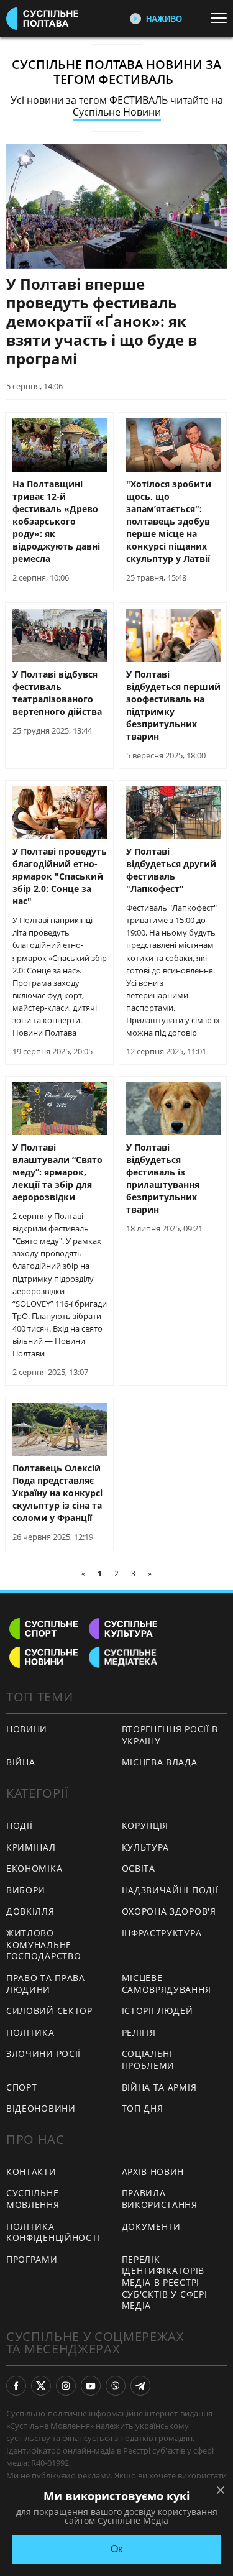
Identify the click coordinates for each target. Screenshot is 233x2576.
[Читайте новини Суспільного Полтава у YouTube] (91, 2386)
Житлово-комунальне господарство (43, 1944)
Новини (27, 1729)
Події (20, 1825)
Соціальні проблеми (148, 2059)
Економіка (34, 1868)
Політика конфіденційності (53, 2232)
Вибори (26, 1890)
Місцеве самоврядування (167, 1984)
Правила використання (160, 2199)
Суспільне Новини (117, 112)
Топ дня (143, 2108)
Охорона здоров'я (169, 1911)
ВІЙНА (21, 1762)
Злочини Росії (43, 2054)
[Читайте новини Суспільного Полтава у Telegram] (140, 2386)
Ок (116, 2549)
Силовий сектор (49, 2011)
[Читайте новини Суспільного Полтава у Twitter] (41, 2386)
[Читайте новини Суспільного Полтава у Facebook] (16, 2386)
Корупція (145, 1825)
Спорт (22, 2087)
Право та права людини (46, 1984)
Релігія (139, 2032)
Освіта (139, 1868)
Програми (32, 2259)
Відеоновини (41, 2108)
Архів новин (153, 2172)
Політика (30, 2032)
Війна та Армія (159, 2087)
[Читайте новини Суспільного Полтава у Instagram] (66, 2386)
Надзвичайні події (170, 1890)
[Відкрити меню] (222, 18)
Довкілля (30, 1911)
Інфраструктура (162, 1933)
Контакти (31, 2172)
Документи (151, 2226)
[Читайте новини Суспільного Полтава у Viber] (116, 2386)
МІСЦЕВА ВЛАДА (160, 1762)
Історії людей (158, 2011)
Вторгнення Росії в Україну (170, 1735)
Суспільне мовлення (33, 2199)
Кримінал (31, 1847)
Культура (146, 1847)
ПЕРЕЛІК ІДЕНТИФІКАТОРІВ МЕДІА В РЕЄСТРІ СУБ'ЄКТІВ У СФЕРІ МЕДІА (165, 2282)
